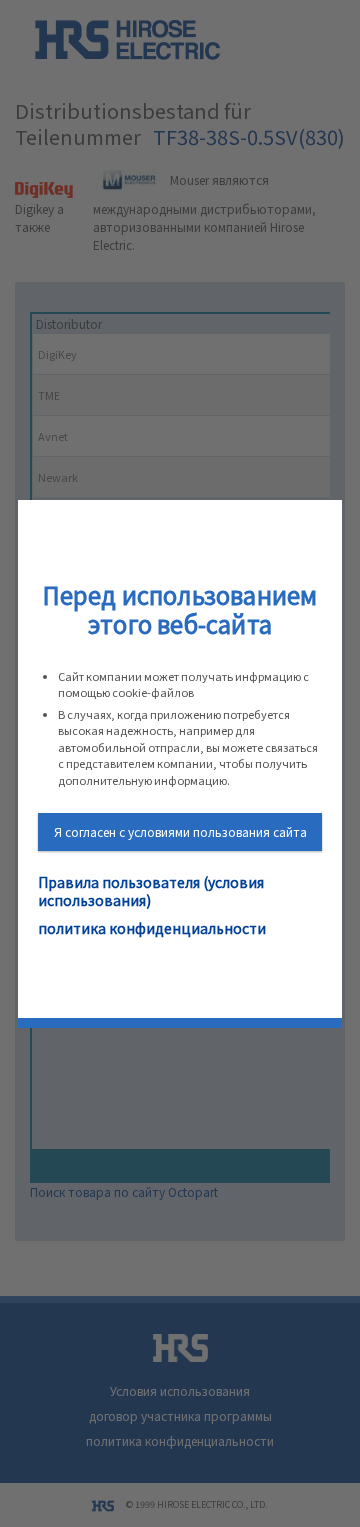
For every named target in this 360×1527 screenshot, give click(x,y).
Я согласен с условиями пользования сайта (180, 831)
